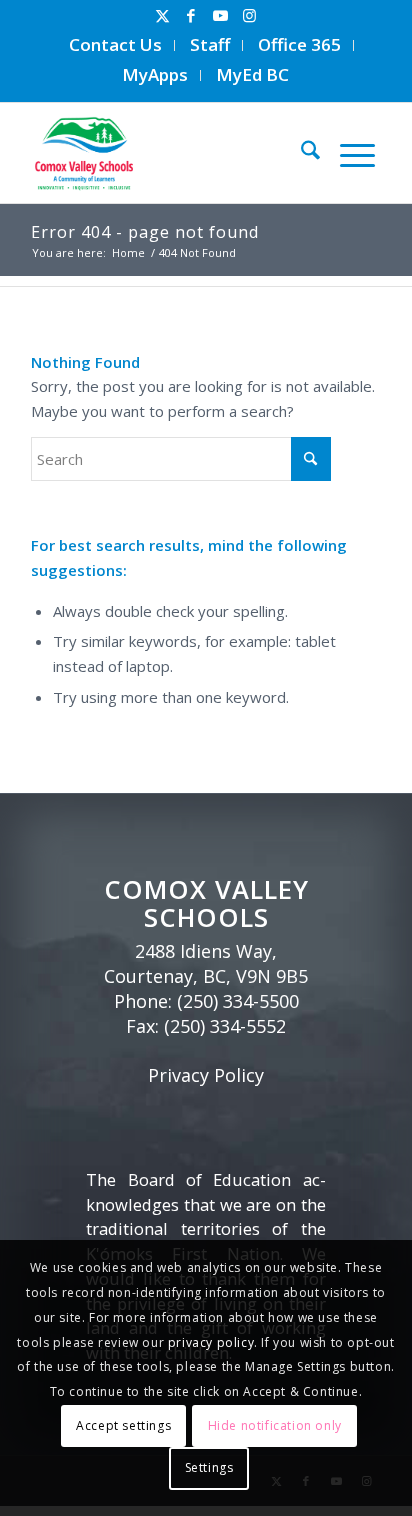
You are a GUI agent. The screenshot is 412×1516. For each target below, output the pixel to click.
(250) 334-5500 (238, 1001)
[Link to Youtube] (220, 15)
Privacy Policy (206, 1075)
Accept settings (123, 1425)
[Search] (300, 153)
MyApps (155, 74)
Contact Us (115, 44)
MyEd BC (252, 74)
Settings (209, 1467)
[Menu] (347, 153)
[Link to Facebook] (191, 15)
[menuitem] (116, 45)
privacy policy (211, 1342)
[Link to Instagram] (249, 15)
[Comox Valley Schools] (165, 153)
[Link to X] (162, 15)
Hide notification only (275, 1425)
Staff (210, 44)
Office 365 (299, 44)
